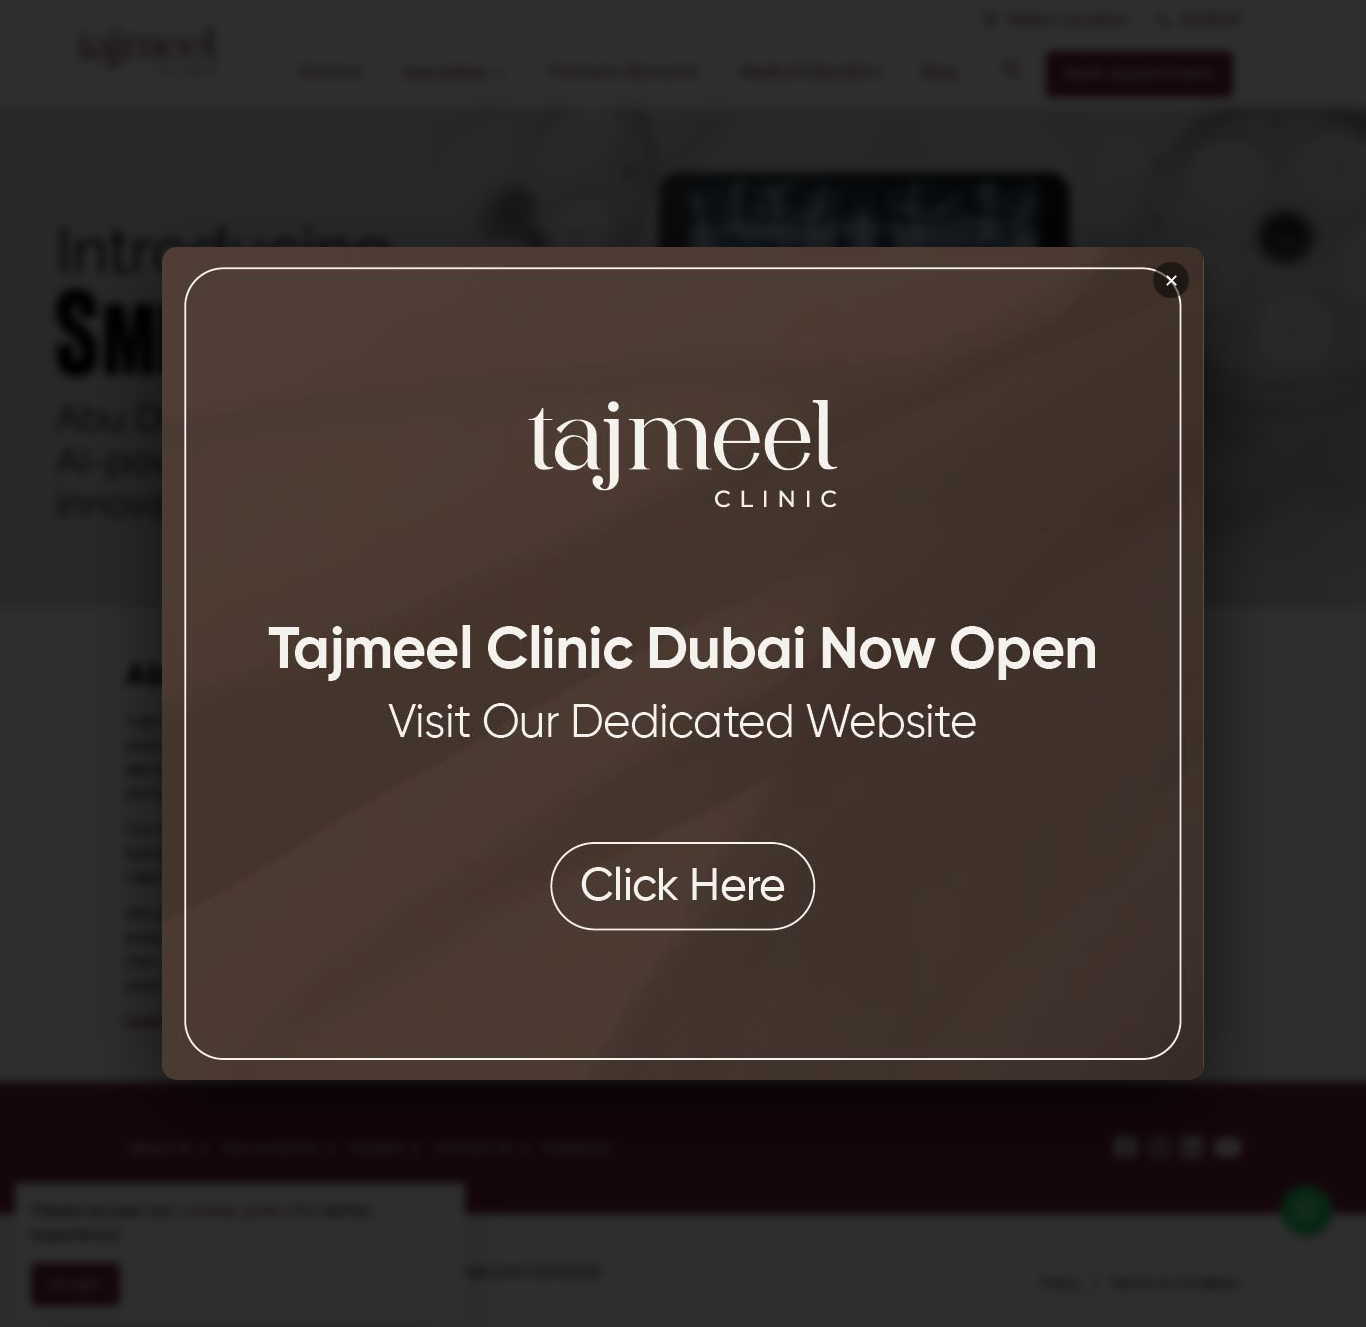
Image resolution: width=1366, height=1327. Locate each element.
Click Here (683, 885)
